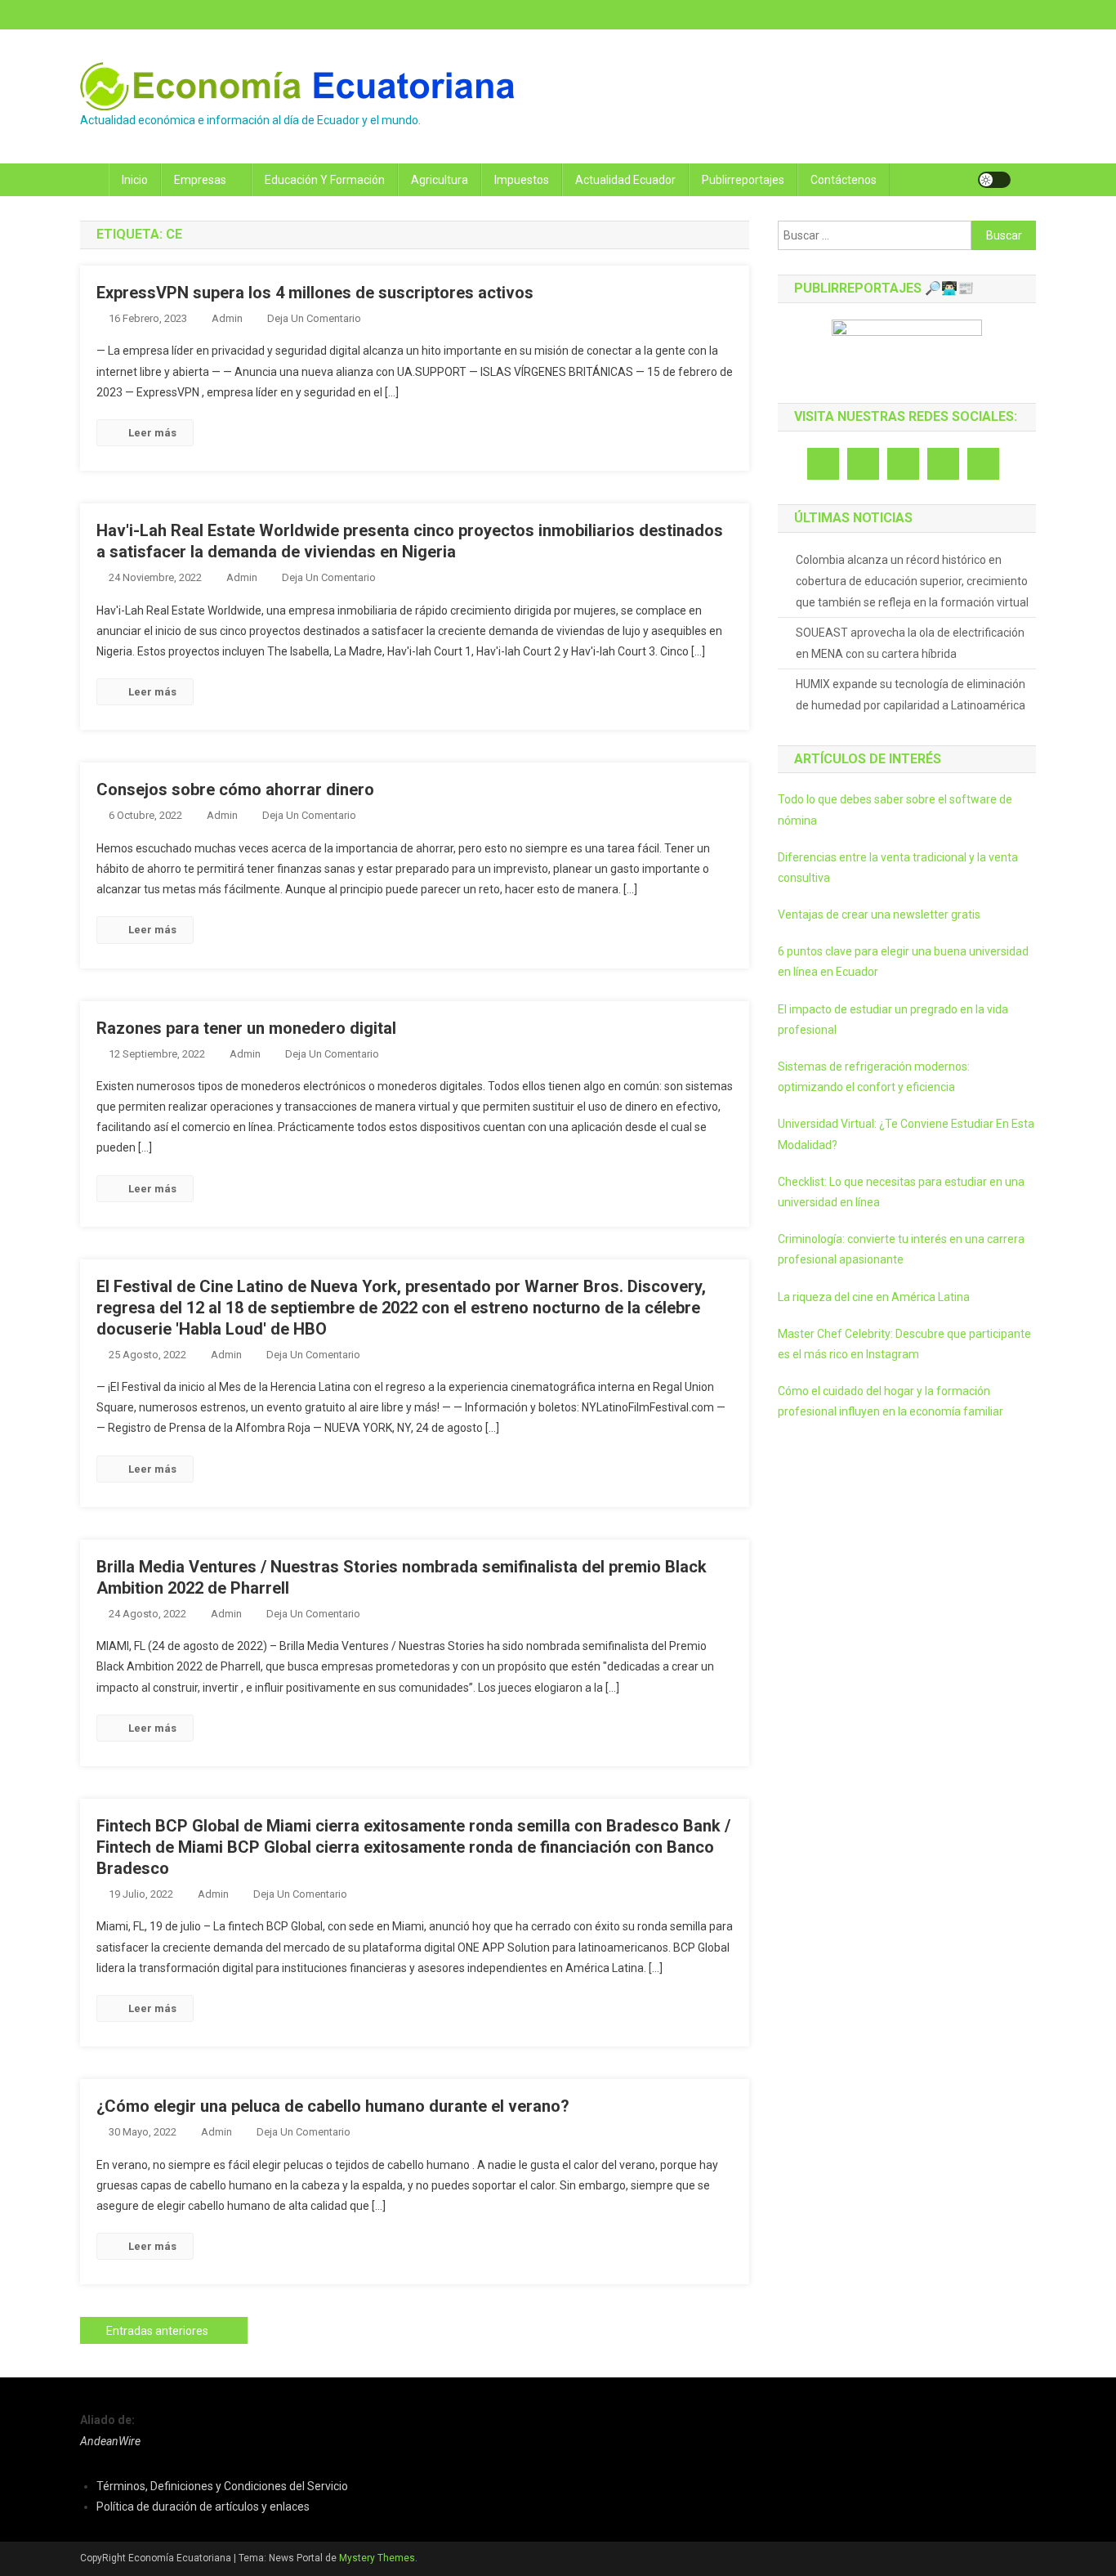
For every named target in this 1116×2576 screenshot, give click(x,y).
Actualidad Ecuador (625, 180)
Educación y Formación (325, 180)
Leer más (152, 433)
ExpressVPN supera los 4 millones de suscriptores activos (315, 293)
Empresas (200, 180)
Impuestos (522, 180)
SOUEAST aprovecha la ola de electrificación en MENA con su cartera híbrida (910, 643)
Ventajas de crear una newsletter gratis (879, 915)
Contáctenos (844, 180)
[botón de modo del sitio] (994, 180)
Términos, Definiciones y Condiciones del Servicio (222, 2486)
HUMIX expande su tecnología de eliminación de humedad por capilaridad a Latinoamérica (911, 695)
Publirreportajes (743, 180)
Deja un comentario (314, 318)
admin (227, 318)
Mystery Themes (377, 2558)
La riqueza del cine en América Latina (874, 1297)
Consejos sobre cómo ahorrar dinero (235, 789)
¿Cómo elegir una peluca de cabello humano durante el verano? (333, 2106)
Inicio (135, 180)
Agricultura (440, 180)
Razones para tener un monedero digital (246, 1028)
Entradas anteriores (157, 2331)
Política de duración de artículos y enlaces (203, 2507)
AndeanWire (110, 2441)
